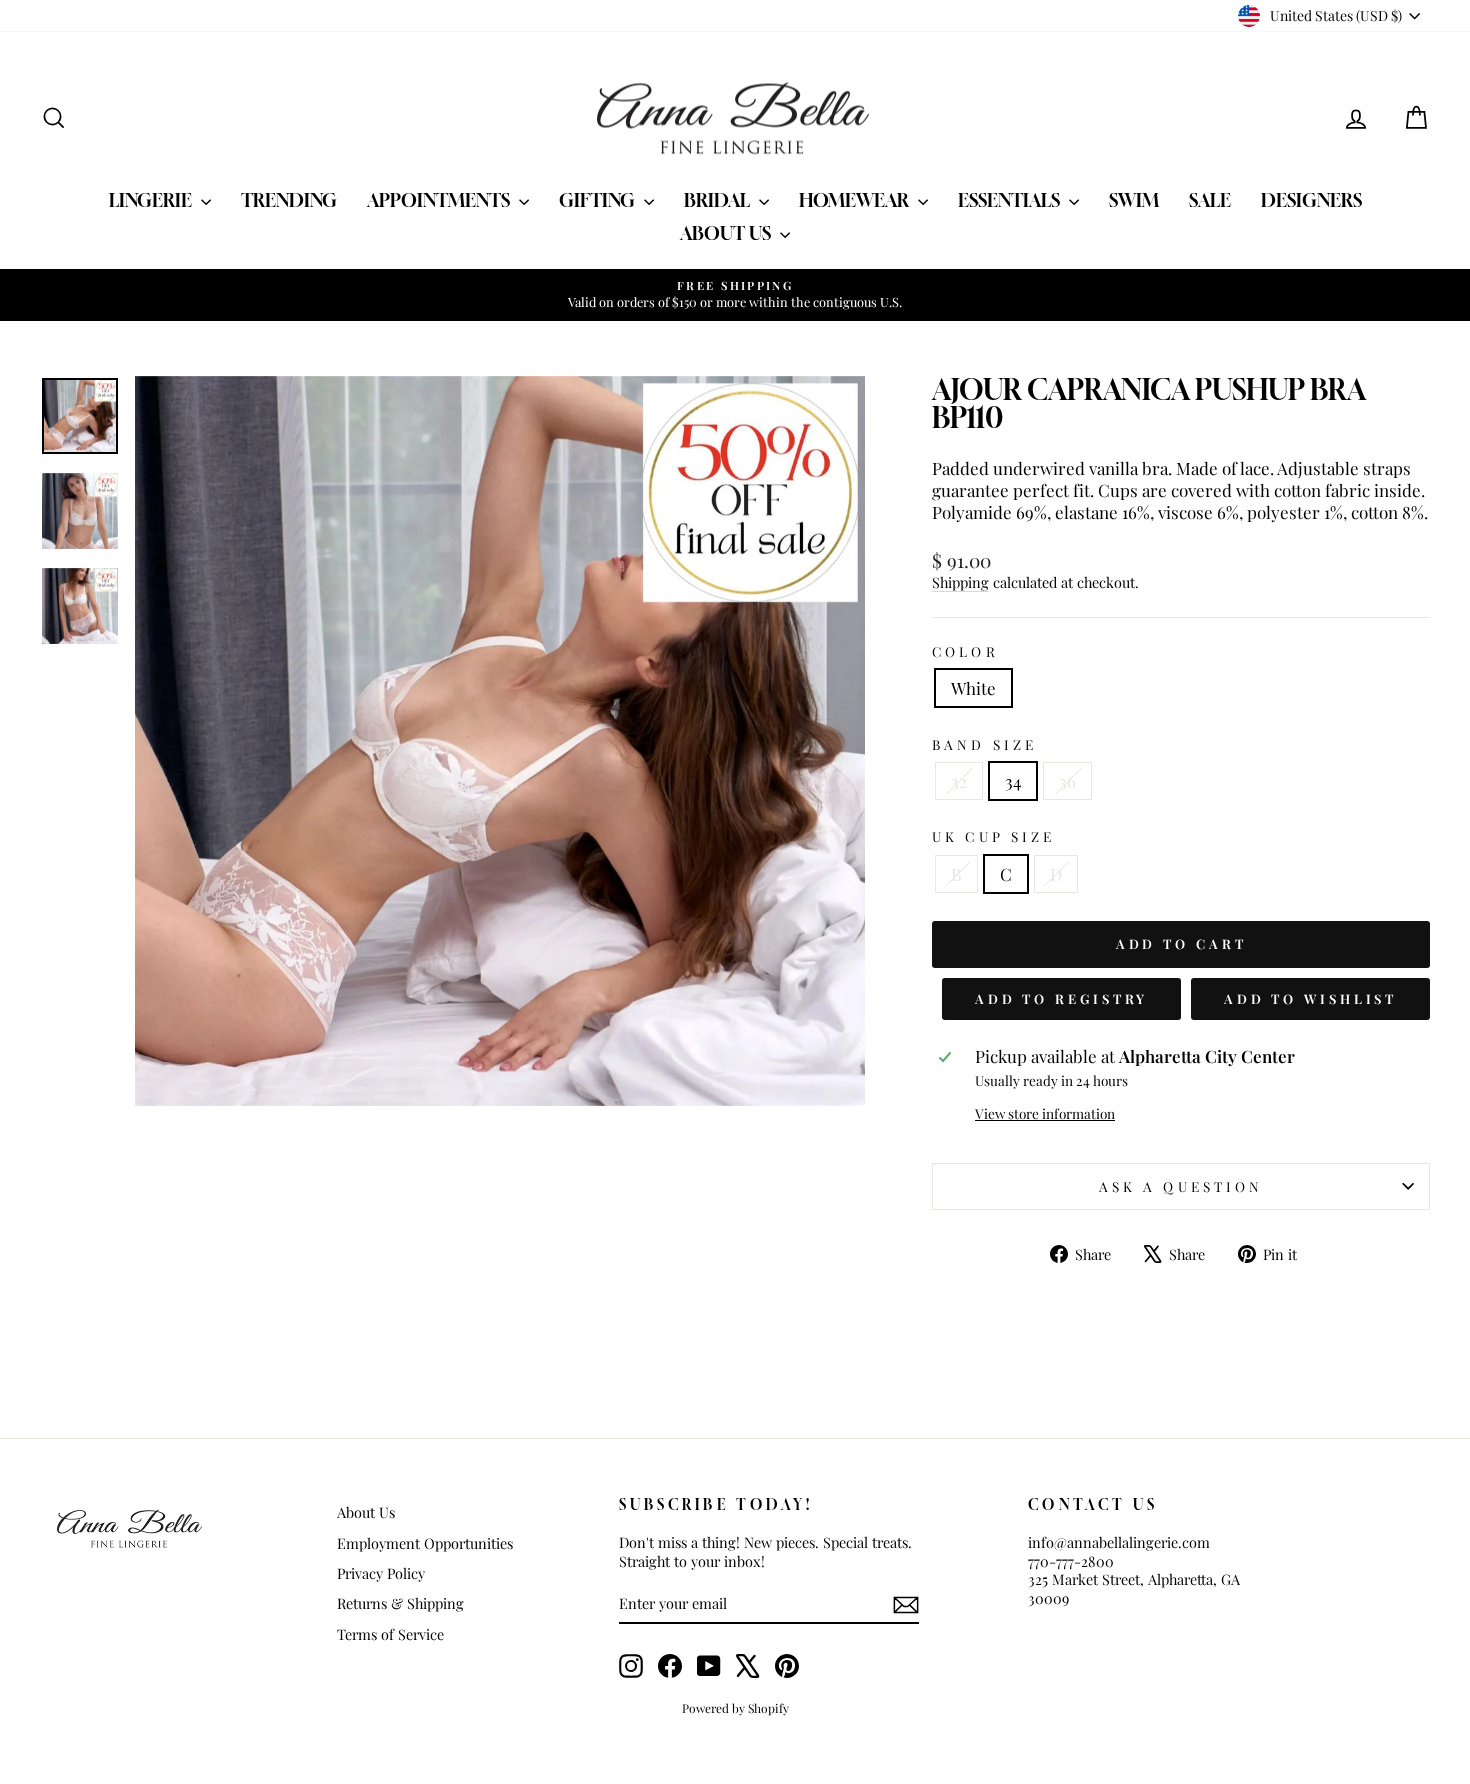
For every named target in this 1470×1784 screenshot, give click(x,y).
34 (1013, 781)
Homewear (856, 200)
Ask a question (1181, 1186)
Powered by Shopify (735, 1708)
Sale (1210, 200)
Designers (1311, 200)
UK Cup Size (993, 836)
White (973, 688)
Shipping (960, 582)
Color (965, 651)
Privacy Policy (381, 1573)
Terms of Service (390, 1634)
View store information (1045, 1113)
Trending (289, 200)
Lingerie (152, 200)
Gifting (599, 200)
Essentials (1011, 200)
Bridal (719, 200)
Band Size (984, 744)
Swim (1134, 200)
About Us (727, 233)
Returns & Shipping (400, 1603)
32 (959, 781)
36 (1067, 781)
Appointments (440, 200)
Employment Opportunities (425, 1543)
